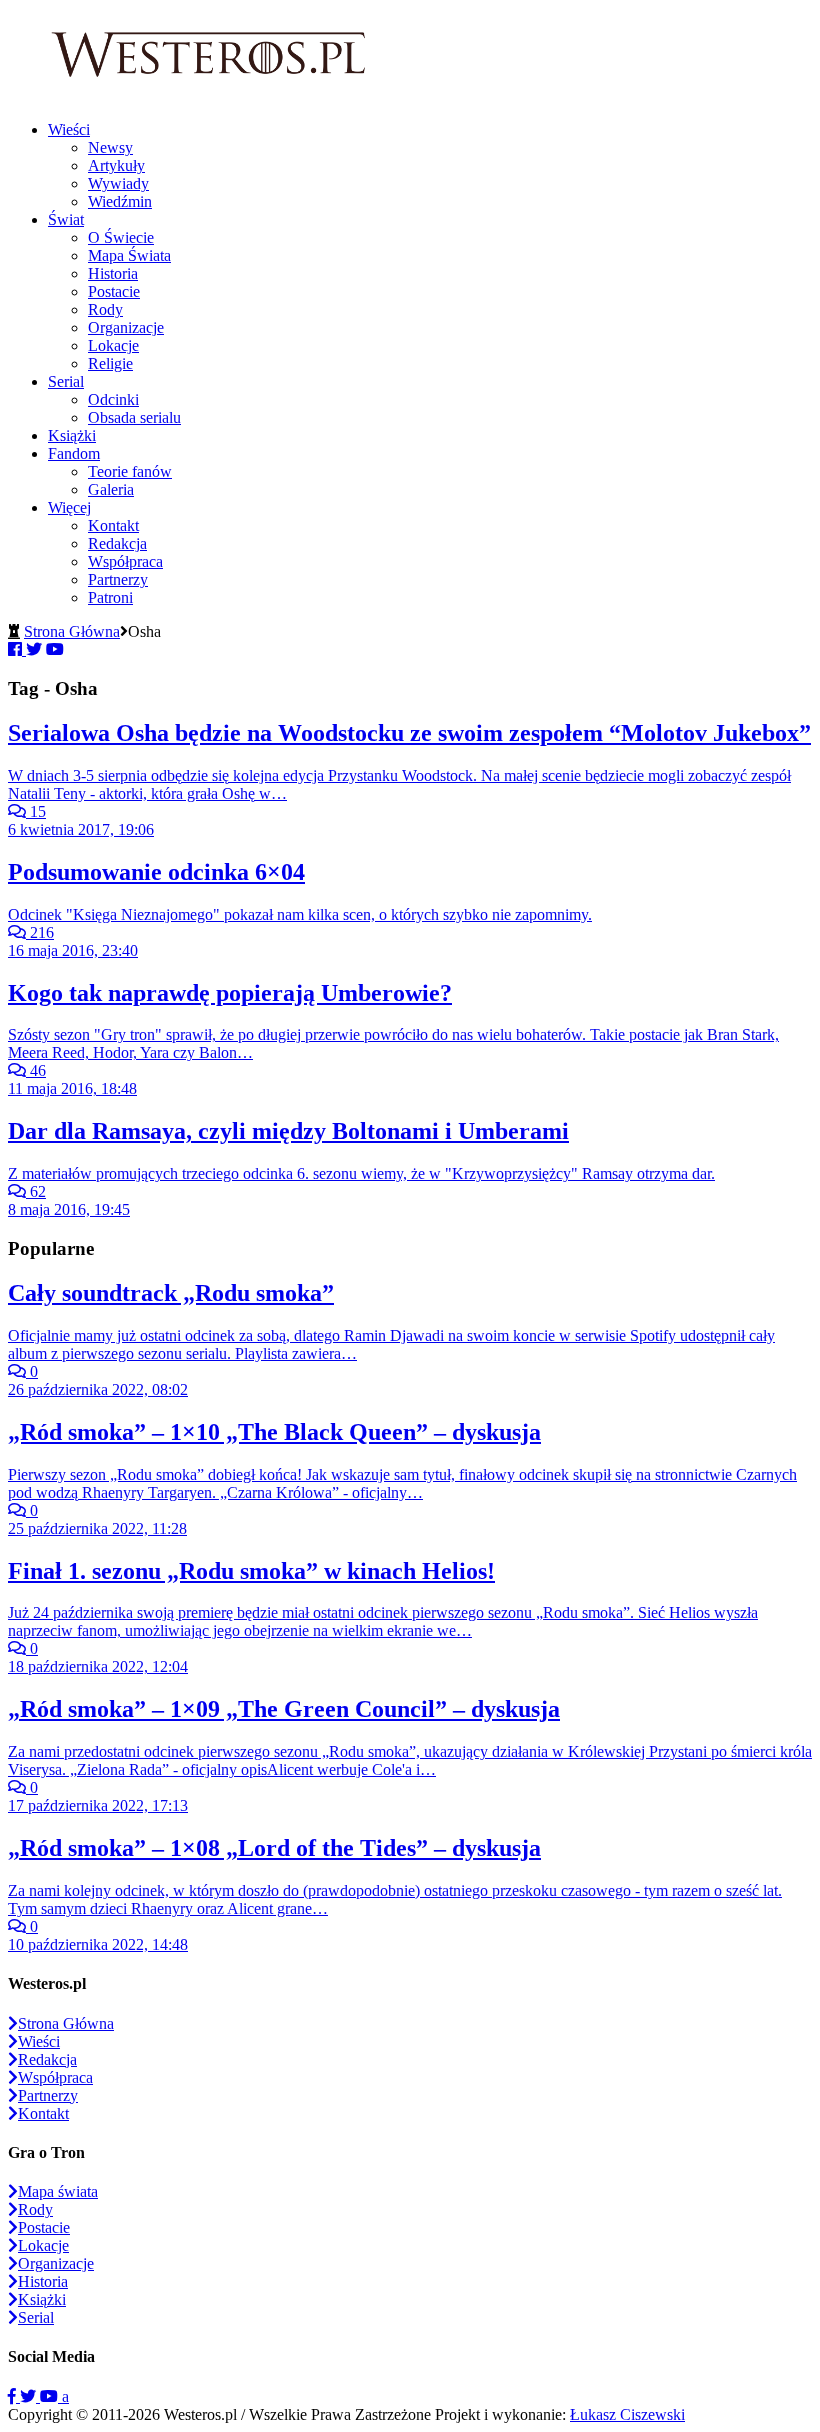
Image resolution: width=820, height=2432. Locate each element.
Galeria (111, 489)
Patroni (110, 597)
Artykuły (116, 165)
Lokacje (113, 345)
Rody (105, 309)
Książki (72, 435)
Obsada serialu (134, 417)
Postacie (114, 291)
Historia (113, 273)
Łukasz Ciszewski (627, 2414)
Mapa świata (58, 2191)
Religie (110, 363)
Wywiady (118, 183)
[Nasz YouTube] (51, 2396)
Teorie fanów (130, 471)
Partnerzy (118, 579)
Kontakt (113, 525)
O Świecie (121, 237)
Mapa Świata (129, 255)
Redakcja (117, 543)
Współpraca (125, 561)
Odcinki (113, 399)
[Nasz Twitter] (30, 2396)
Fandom (74, 453)
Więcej (69, 507)
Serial (66, 381)
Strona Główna (72, 631)
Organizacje (126, 327)
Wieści (69, 129)
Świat (66, 219)
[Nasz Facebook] (14, 2396)
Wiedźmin (120, 201)
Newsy (110, 147)
